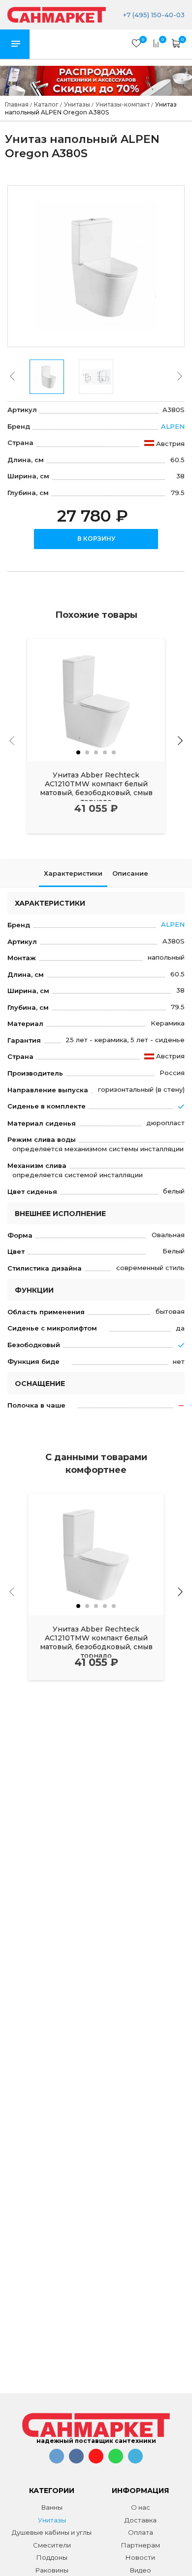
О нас (141, 2507)
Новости (140, 2557)
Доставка (141, 2520)
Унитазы (52, 2520)
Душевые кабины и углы (52, 2532)
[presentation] (12, 376)
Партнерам (141, 2545)
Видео (141, 2570)
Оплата (141, 2532)
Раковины (52, 2570)
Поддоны (52, 2557)
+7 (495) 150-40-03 (153, 15)
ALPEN (173, 426)
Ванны (52, 2507)
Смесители (52, 2545)
